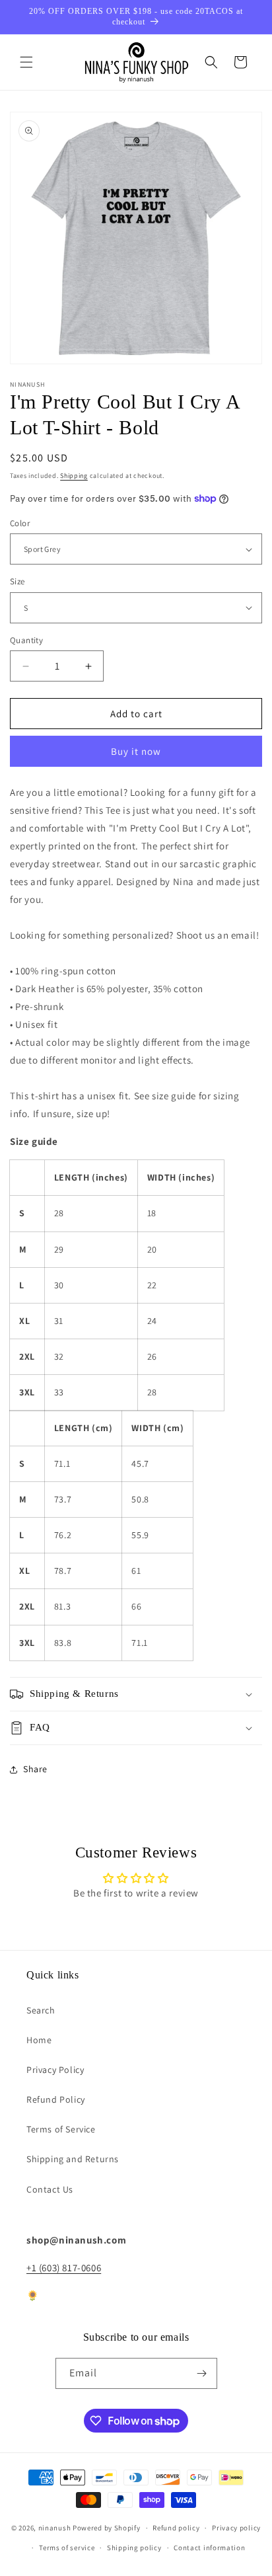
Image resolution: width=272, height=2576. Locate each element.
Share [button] (35, 1769)
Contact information (209, 2548)
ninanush (55, 2528)
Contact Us (50, 2189)
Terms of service (67, 2548)
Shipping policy (134, 2548)
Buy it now (136, 751)
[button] (26, 62)
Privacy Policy (55, 2070)
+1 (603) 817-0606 (64, 2268)
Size (17, 581)
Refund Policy (56, 2099)
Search (41, 2010)
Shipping (74, 476)
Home (39, 2040)
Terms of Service (61, 2129)
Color (20, 523)
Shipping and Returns (73, 2159)
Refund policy (176, 2528)
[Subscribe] (202, 2373)
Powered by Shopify (107, 2528)
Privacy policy (236, 2528)
